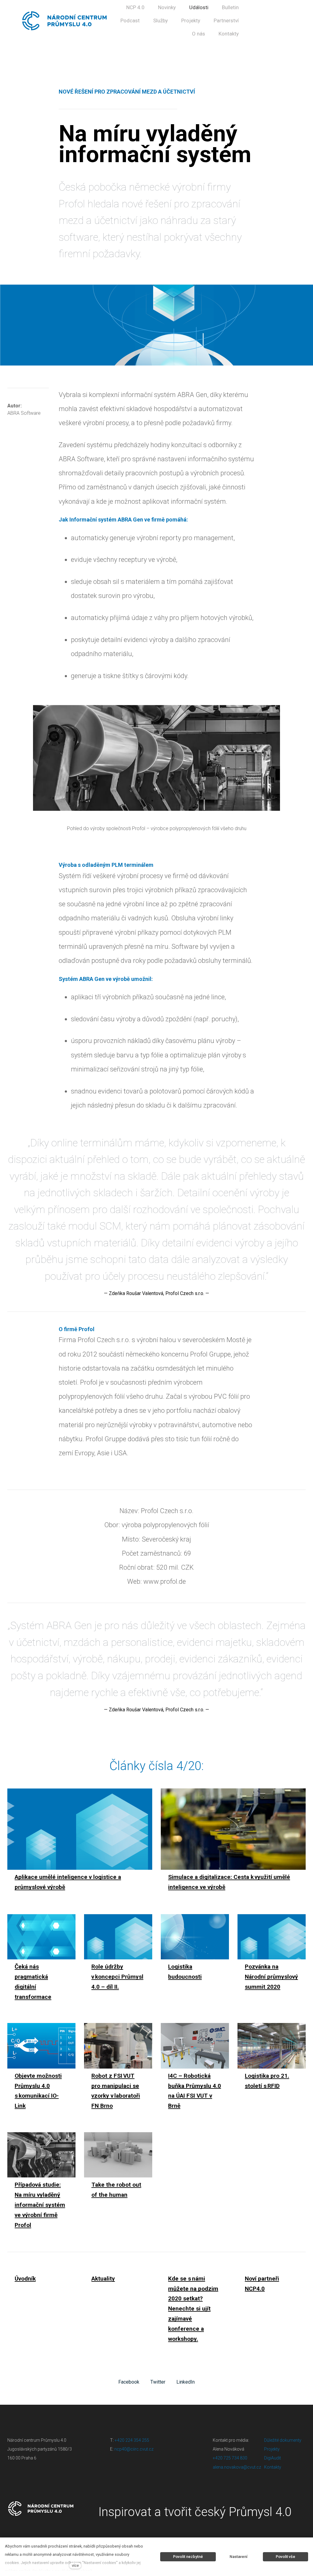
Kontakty (273, 2467)
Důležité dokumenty (283, 2440)
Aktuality (103, 2279)
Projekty (272, 2449)
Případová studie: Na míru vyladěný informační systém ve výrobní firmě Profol (40, 2205)
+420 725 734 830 (230, 2458)
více (75, 2565)
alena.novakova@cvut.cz (237, 2467)
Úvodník (25, 2279)
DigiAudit (272, 2458)
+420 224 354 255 (132, 2440)
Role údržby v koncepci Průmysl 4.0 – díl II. (117, 1977)
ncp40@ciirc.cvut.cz (134, 2449)
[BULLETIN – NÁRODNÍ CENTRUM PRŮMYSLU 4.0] (65, 21)
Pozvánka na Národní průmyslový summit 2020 (271, 1977)
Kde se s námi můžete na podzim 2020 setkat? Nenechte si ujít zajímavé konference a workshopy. (193, 2309)
